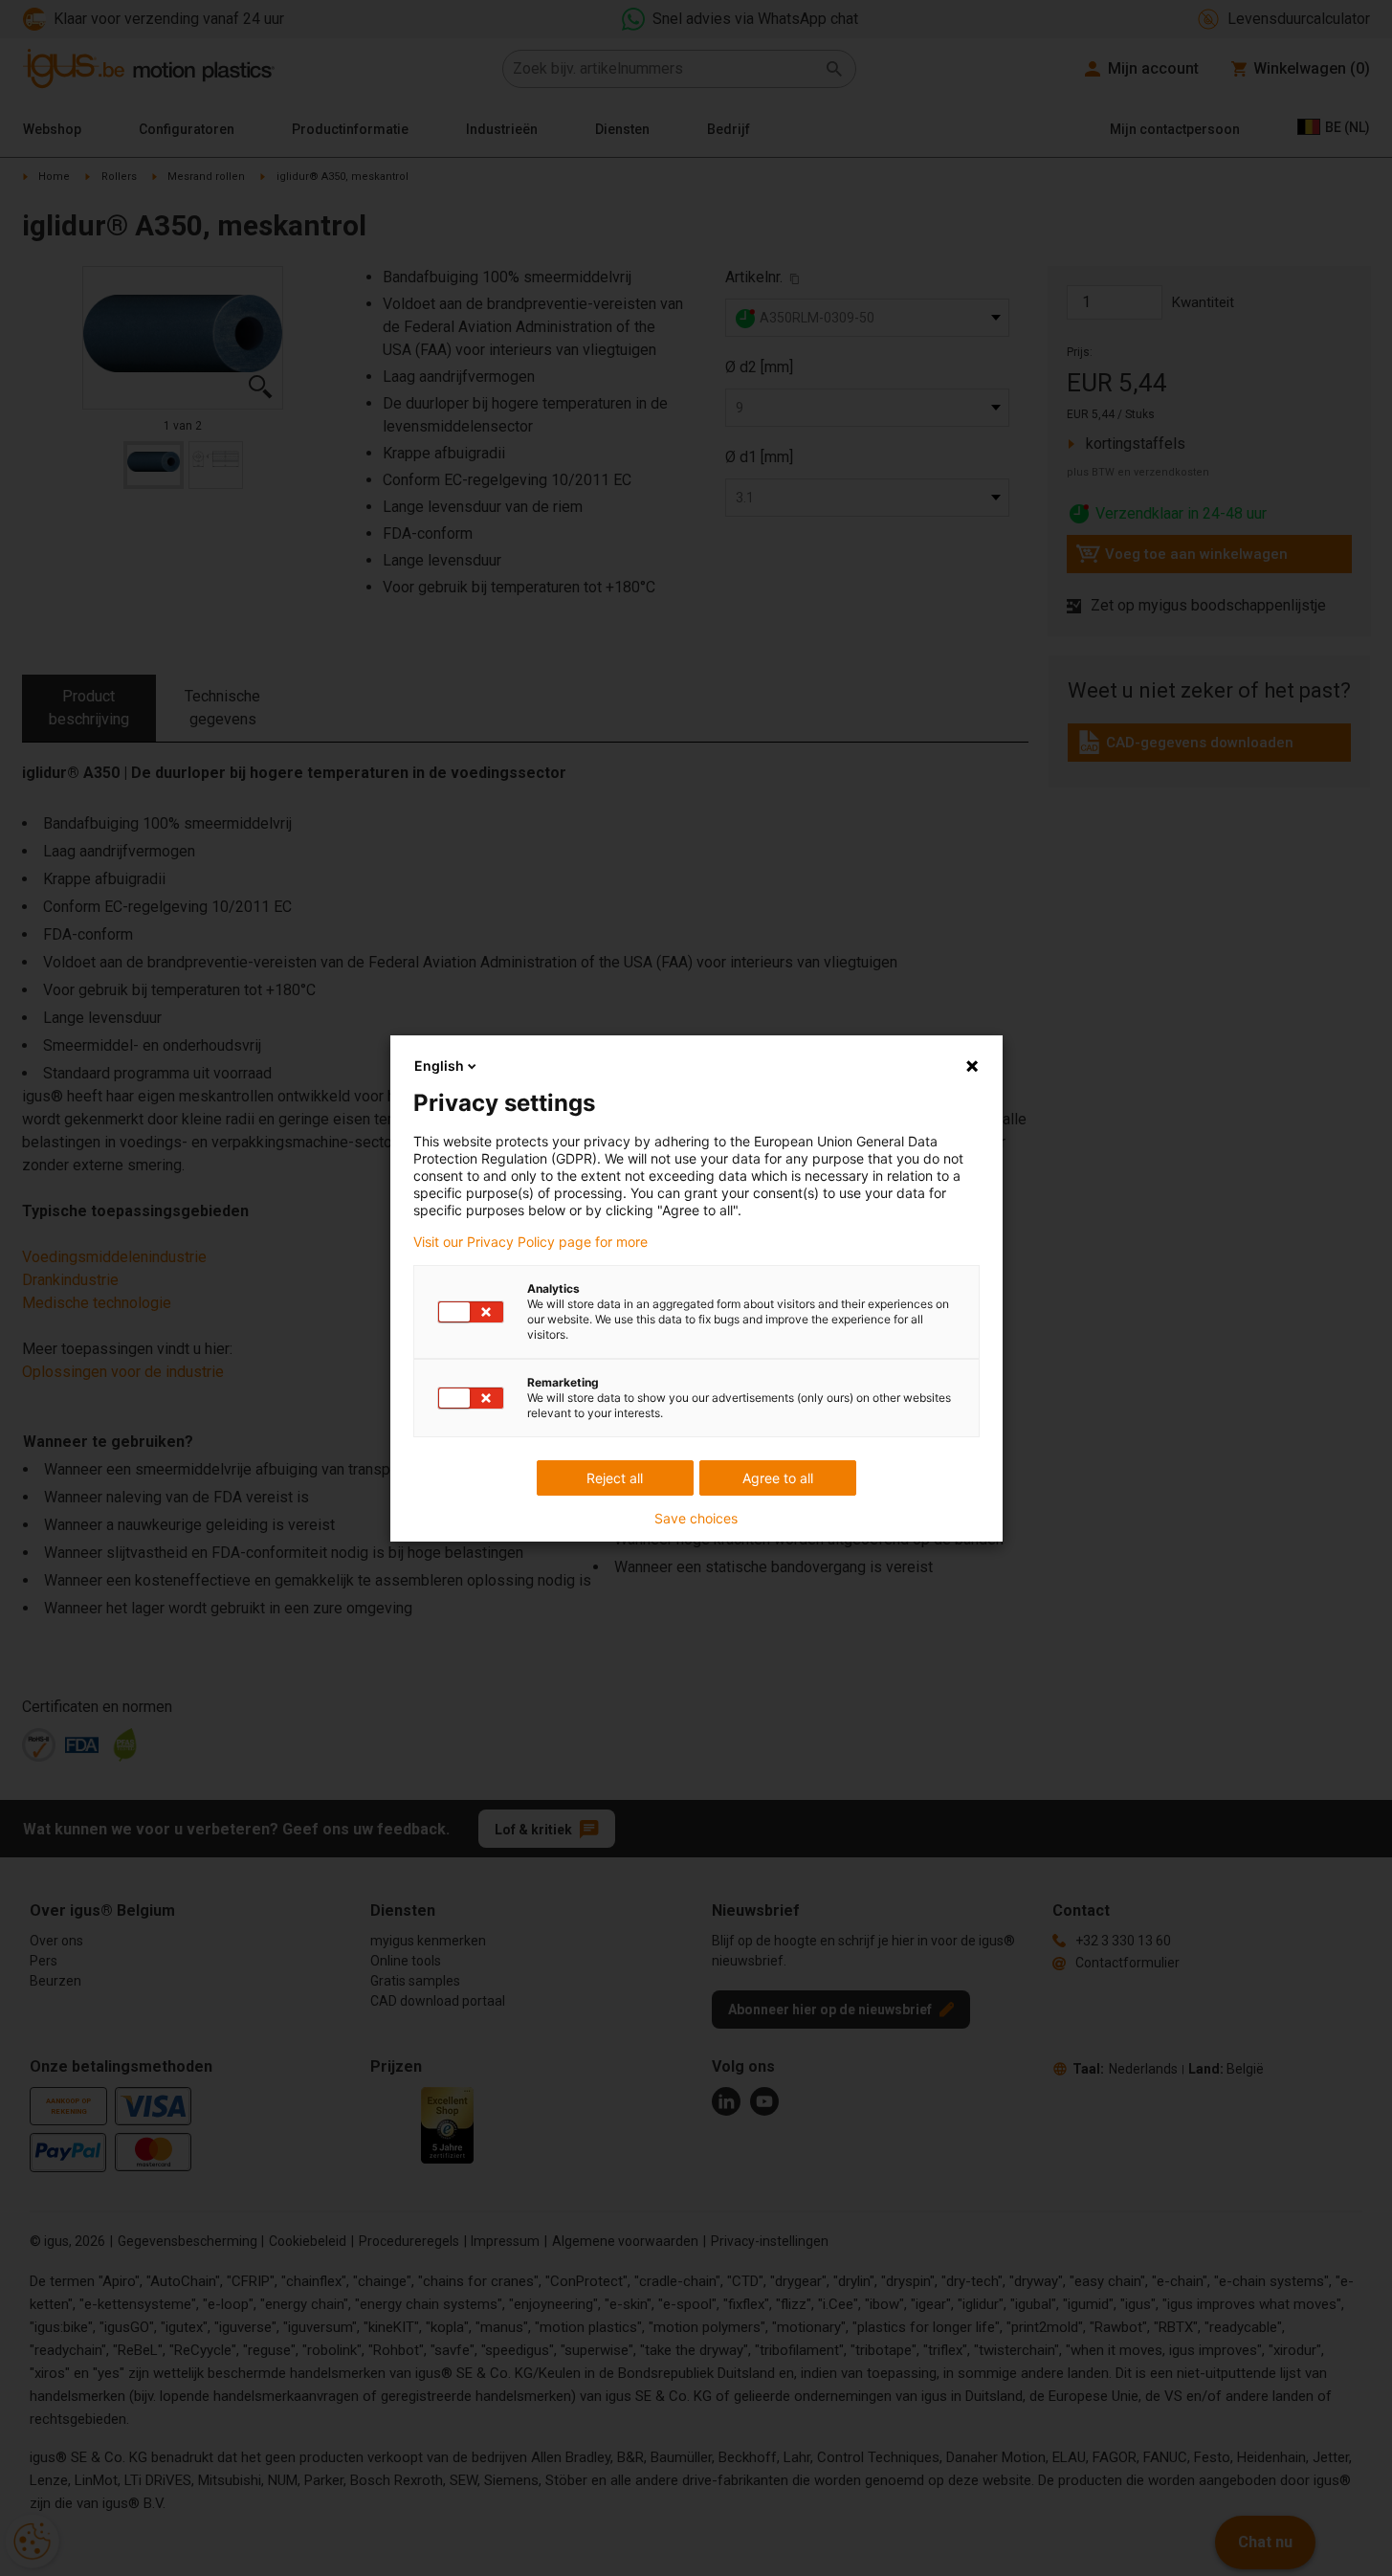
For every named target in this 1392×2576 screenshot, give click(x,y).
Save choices (696, 1519)
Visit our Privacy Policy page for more (530, 1242)
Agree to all (778, 1478)
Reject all (615, 1478)
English (439, 1066)
